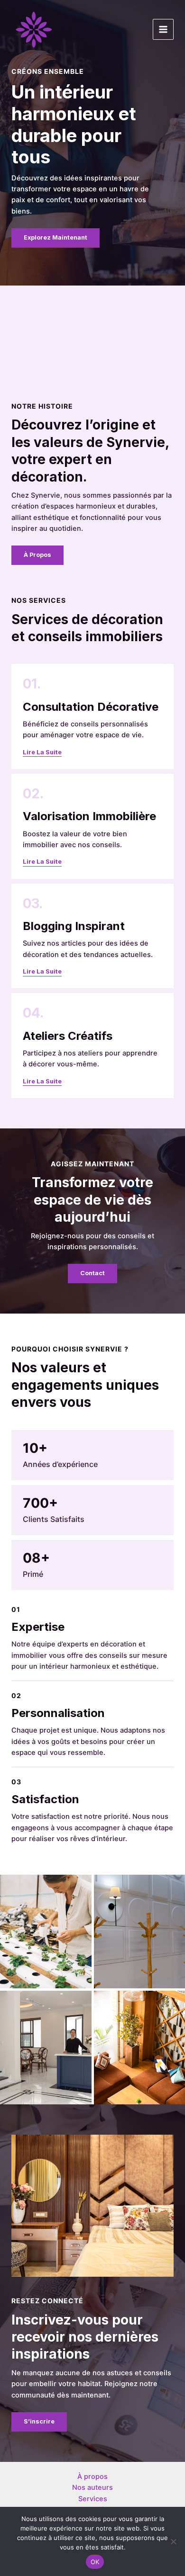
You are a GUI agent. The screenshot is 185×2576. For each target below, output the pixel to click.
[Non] (173, 2541)
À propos (92, 2477)
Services (93, 2499)
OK (95, 2562)
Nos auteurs (92, 2487)
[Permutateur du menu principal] (163, 29)
